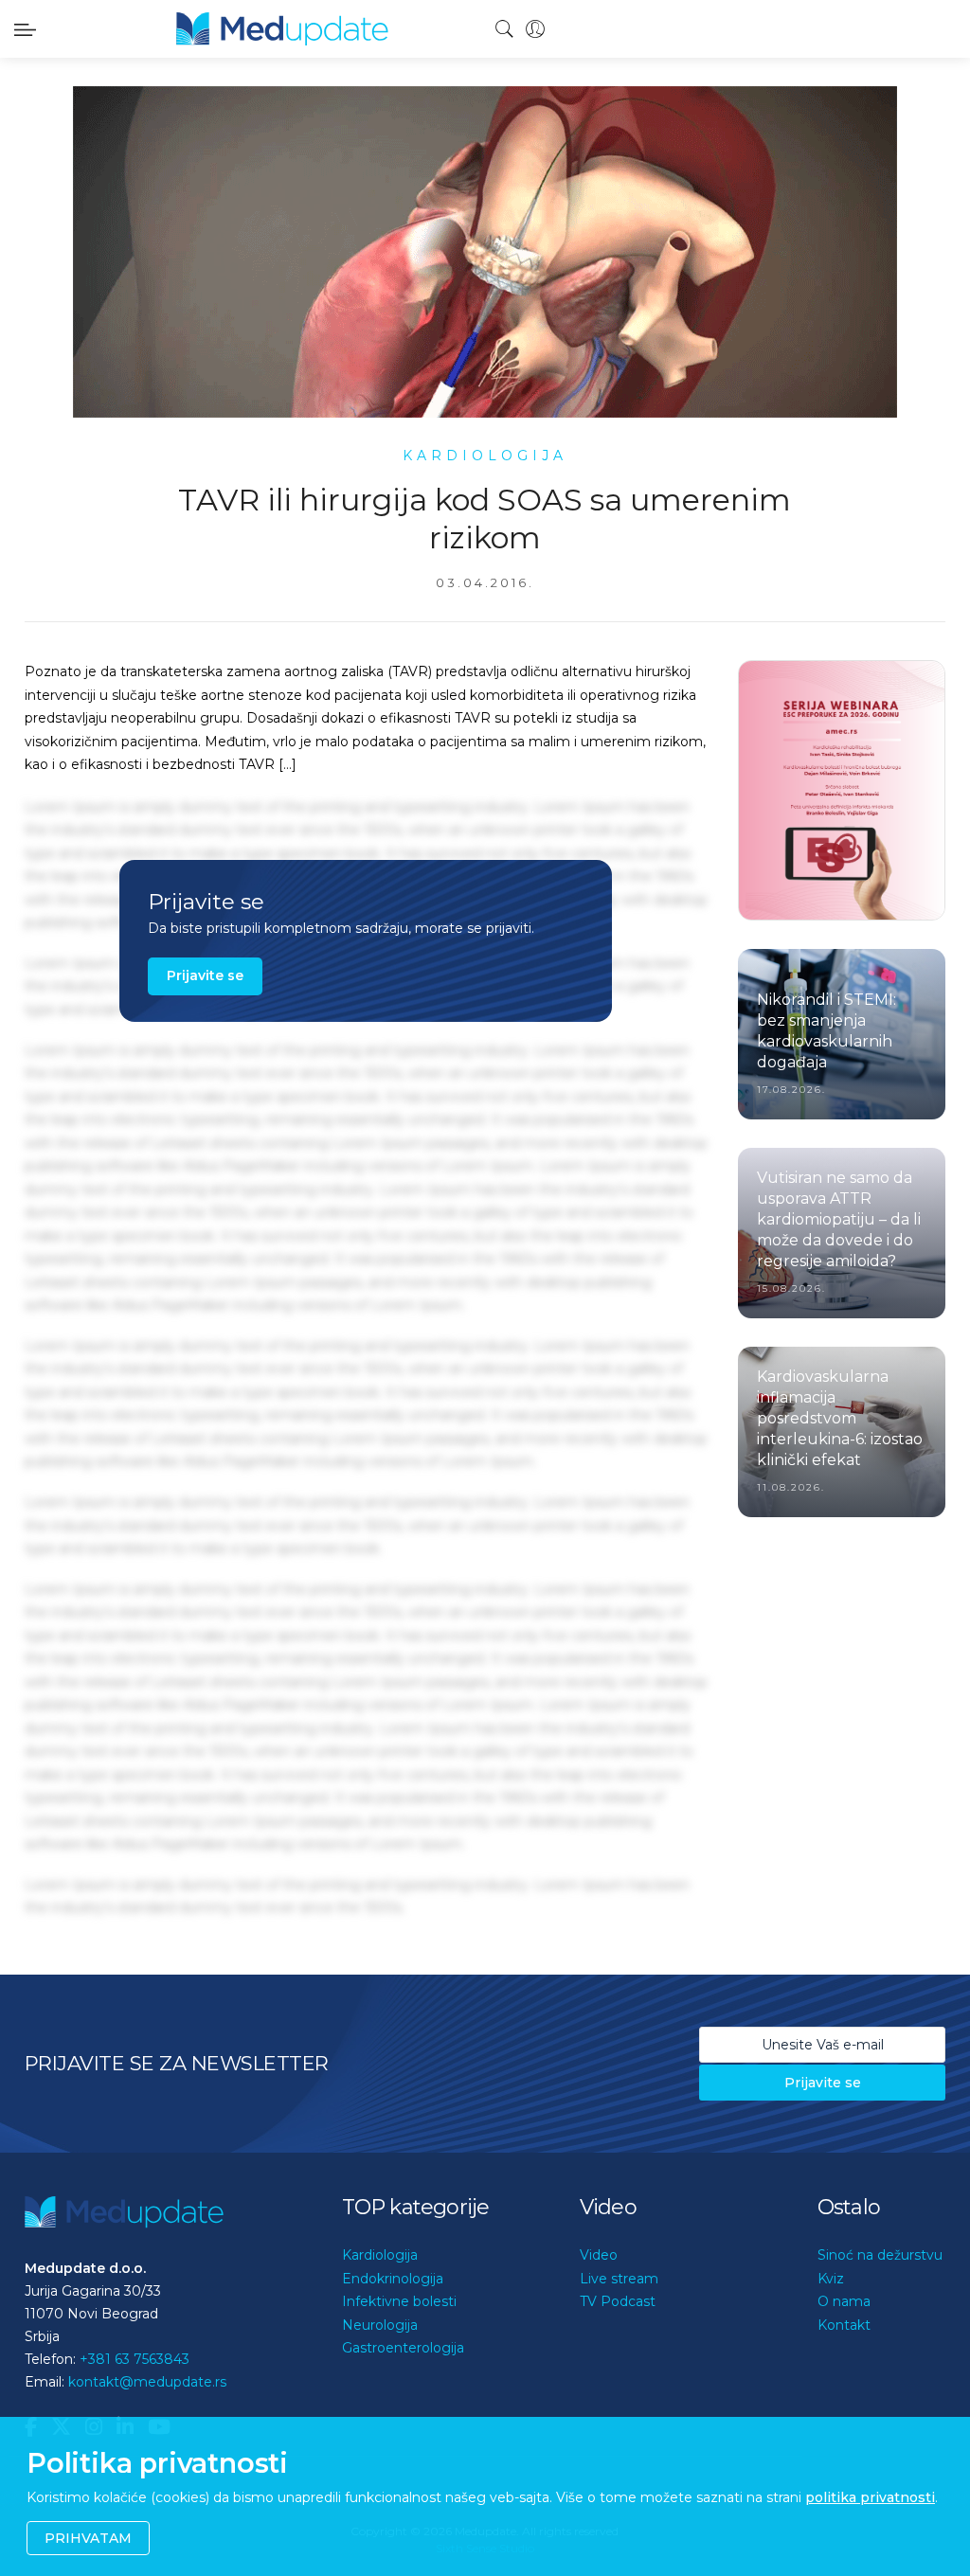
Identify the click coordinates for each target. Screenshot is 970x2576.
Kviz (831, 2279)
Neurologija (380, 2325)
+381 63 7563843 (135, 2359)
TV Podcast (618, 2301)
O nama (844, 2301)
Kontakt (844, 2325)
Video (599, 2255)
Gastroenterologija (403, 2348)
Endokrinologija (393, 2279)
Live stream (619, 2279)
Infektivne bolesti (399, 2301)
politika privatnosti (870, 2497)
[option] (842, 790)
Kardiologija (380, 2255)
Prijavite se (205, 975)
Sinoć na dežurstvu (880, 2255)
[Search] (505, 29)
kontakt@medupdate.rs (147, 2382)
